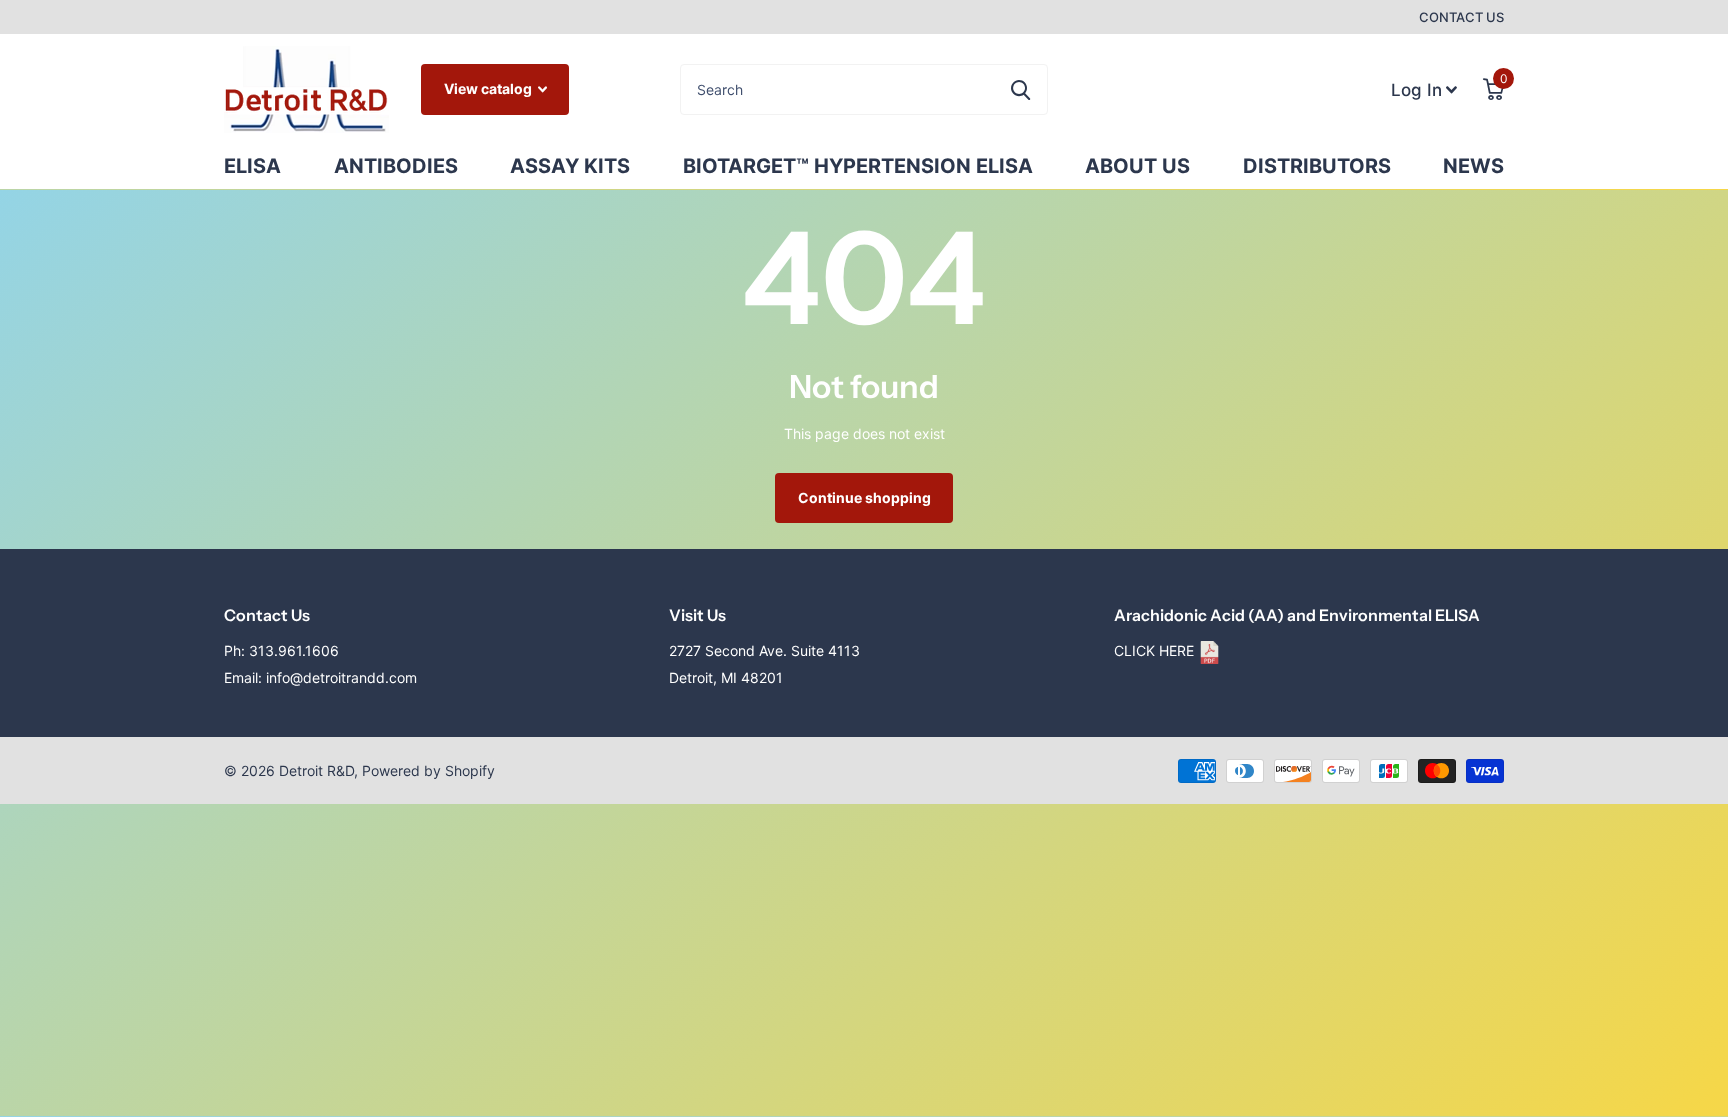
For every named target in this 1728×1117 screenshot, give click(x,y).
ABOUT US (1137, 166)
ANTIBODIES (396, 166)
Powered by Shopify (428, 770)
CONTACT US (1461, 17)
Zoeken (1020, 89)
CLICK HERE (1156, 650)
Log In (1418, 84)
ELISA (252, 166)
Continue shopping (864, 497)
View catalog (489, 88)
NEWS (1473, 166)
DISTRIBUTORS (1317, 166)
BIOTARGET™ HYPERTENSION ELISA (858, 166)
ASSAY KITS (570, 166)
